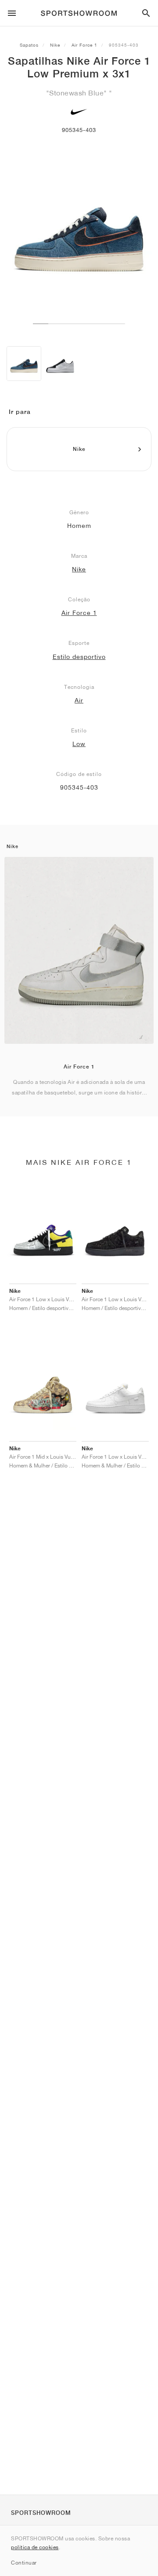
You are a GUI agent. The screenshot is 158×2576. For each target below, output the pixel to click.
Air (79, 700)
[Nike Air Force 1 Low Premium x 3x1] (24, 364)
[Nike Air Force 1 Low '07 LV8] (60, 364)
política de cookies (35, 2547)
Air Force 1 (84, 45)
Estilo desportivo (79, 657)
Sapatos (29, 45)
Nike (55, 45)
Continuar (24, 2563)
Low (79, 744)
